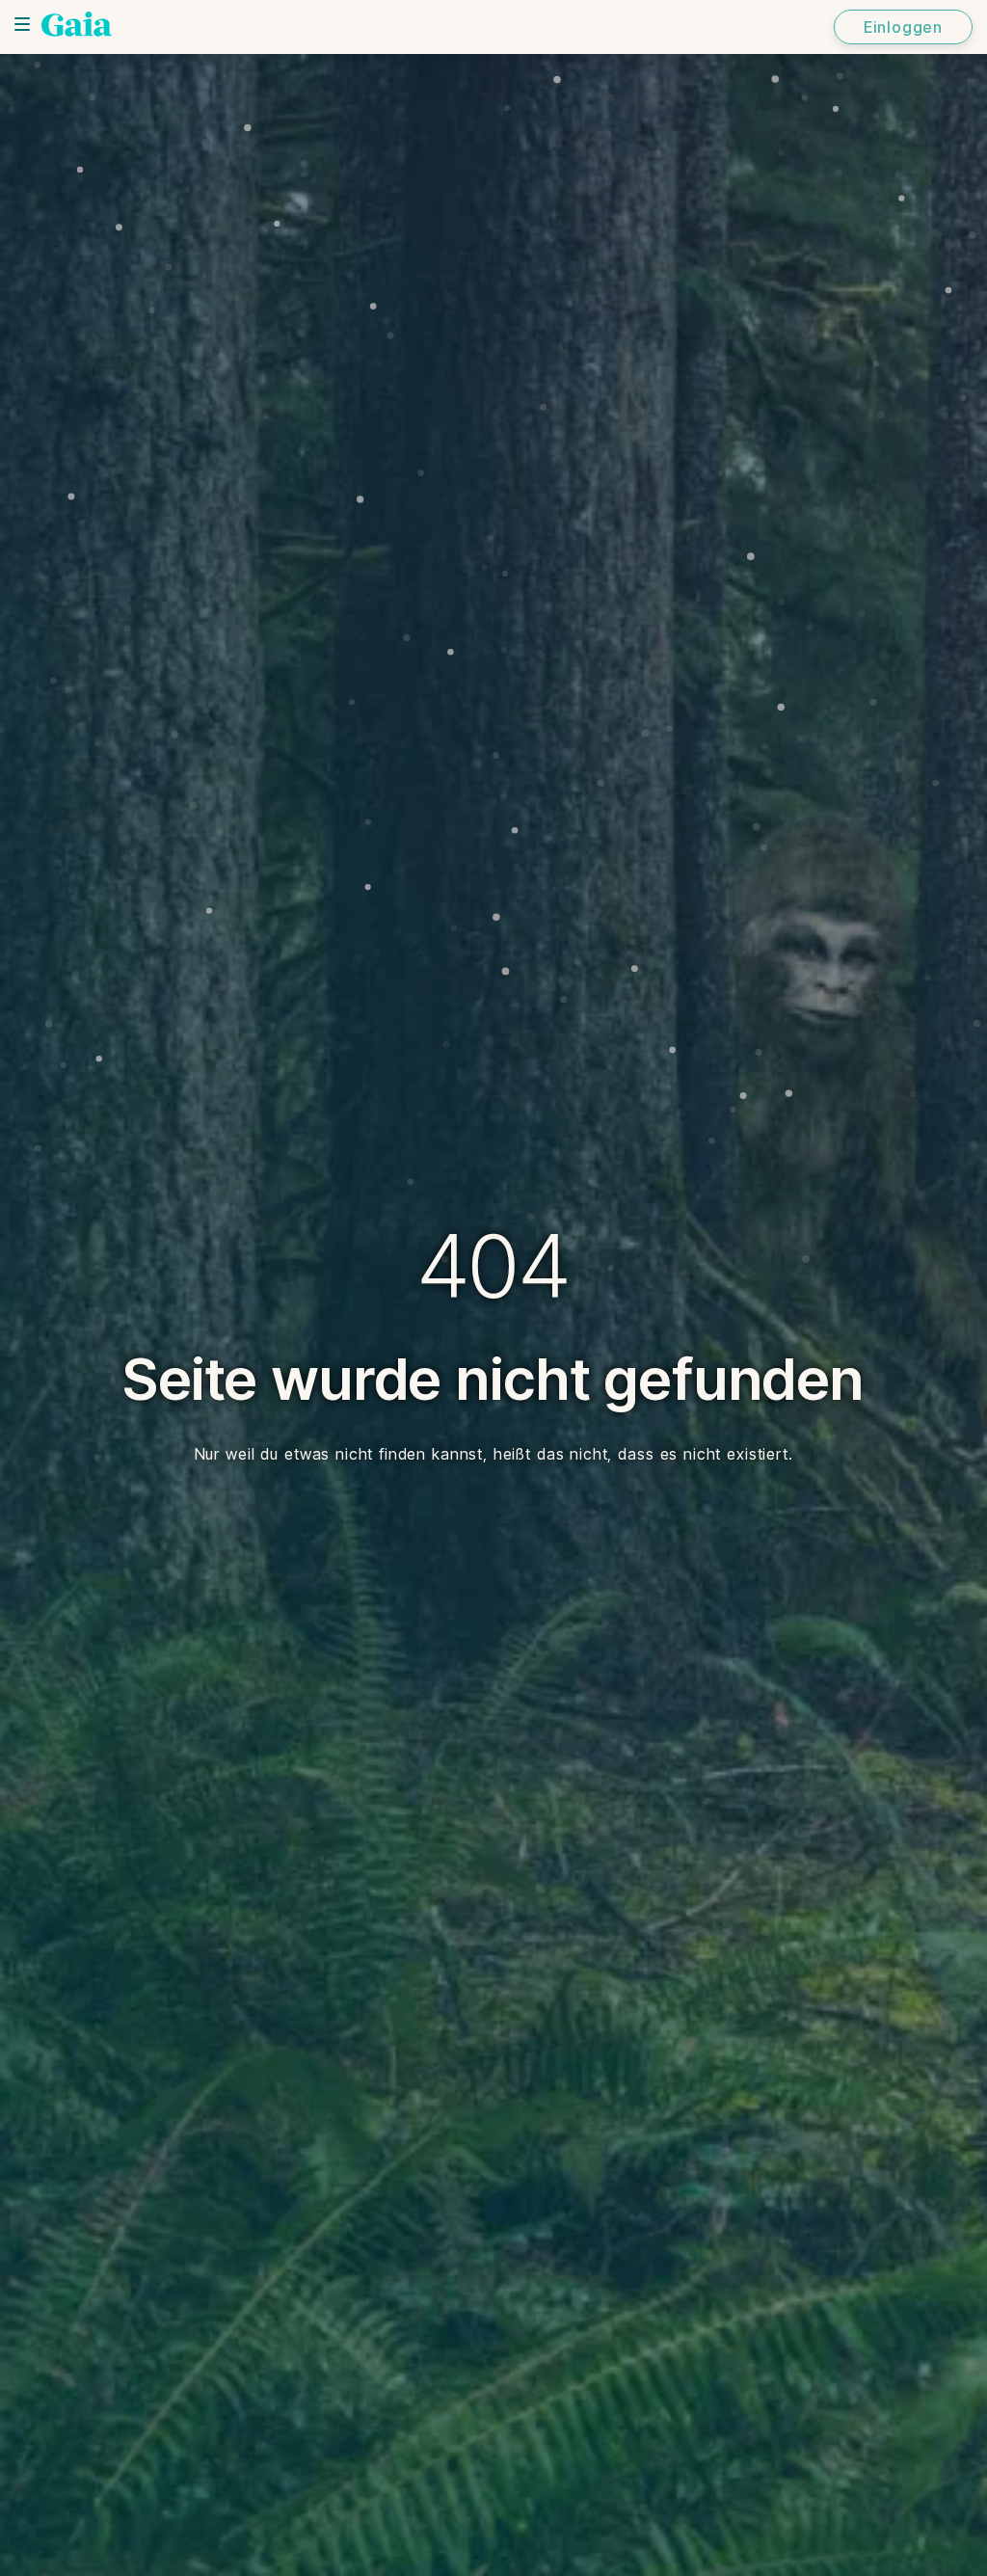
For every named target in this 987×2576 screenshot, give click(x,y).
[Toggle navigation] (22, 24)
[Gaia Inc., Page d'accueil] (77, 24)
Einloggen (903, 27)
